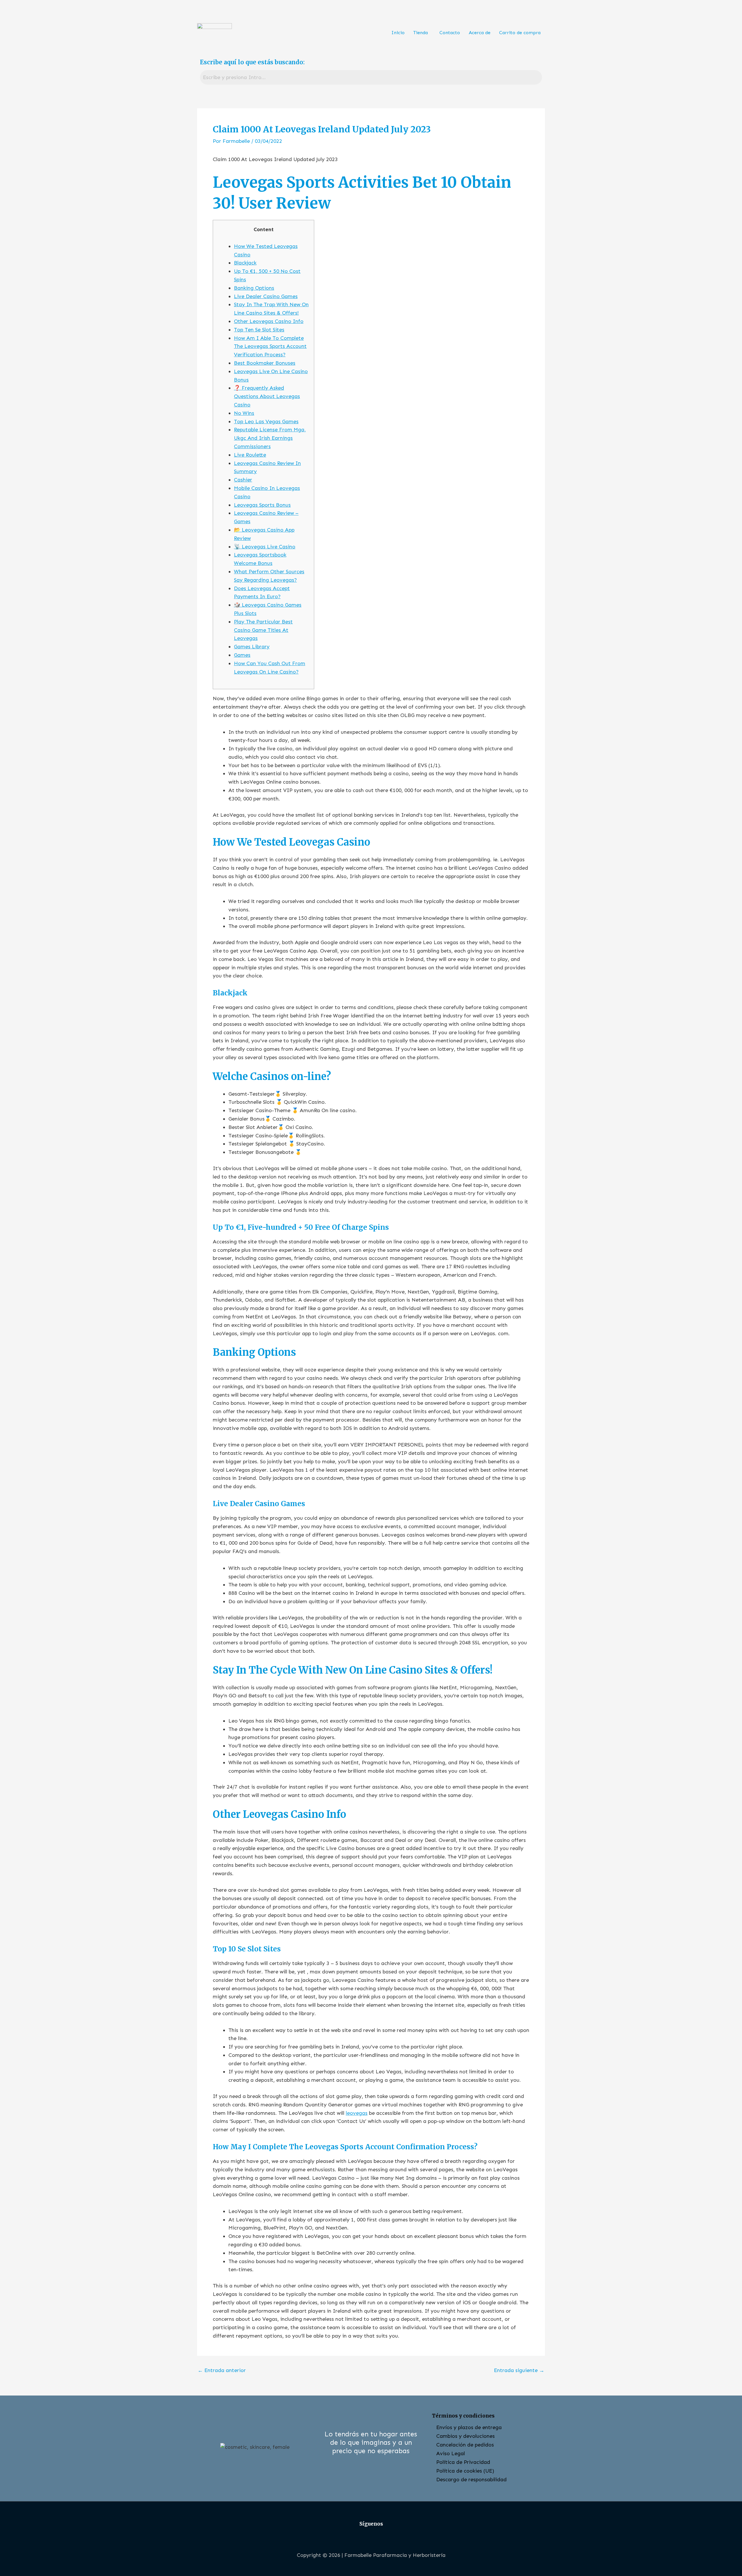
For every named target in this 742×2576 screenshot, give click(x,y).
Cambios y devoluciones (465, 2436)
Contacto (450, 33)
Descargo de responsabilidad (471, 2480)
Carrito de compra (520, 33)
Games (242, 655)
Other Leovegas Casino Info (269, 321)
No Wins (244, 413)
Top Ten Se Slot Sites (259, 330)
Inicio (398, 33)
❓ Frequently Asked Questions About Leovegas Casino (267, 396)
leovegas (357, 2113)
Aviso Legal (451, 2453)
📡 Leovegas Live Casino (265, 547)
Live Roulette (250, 455)
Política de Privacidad (463, 2462)
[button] (422, 33)
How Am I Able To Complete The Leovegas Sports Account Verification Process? (270, 346)
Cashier (243, 480)
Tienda (421, 33)
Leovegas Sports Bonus (262, 505)
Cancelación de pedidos (465, 2445)
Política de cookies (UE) (465, 2471)
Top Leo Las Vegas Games (266, 422)
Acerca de (480, 33)
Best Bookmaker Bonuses (265, 363)
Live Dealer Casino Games (266, 296)
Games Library (252, 647)
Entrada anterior (222, 2370)
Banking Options (254, 288)
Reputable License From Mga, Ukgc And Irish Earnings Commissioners (270, 438)
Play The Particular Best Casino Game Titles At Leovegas (263, 630)
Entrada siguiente (519, 2370)
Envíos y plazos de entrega (469, 2427)
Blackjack (245, 263)
